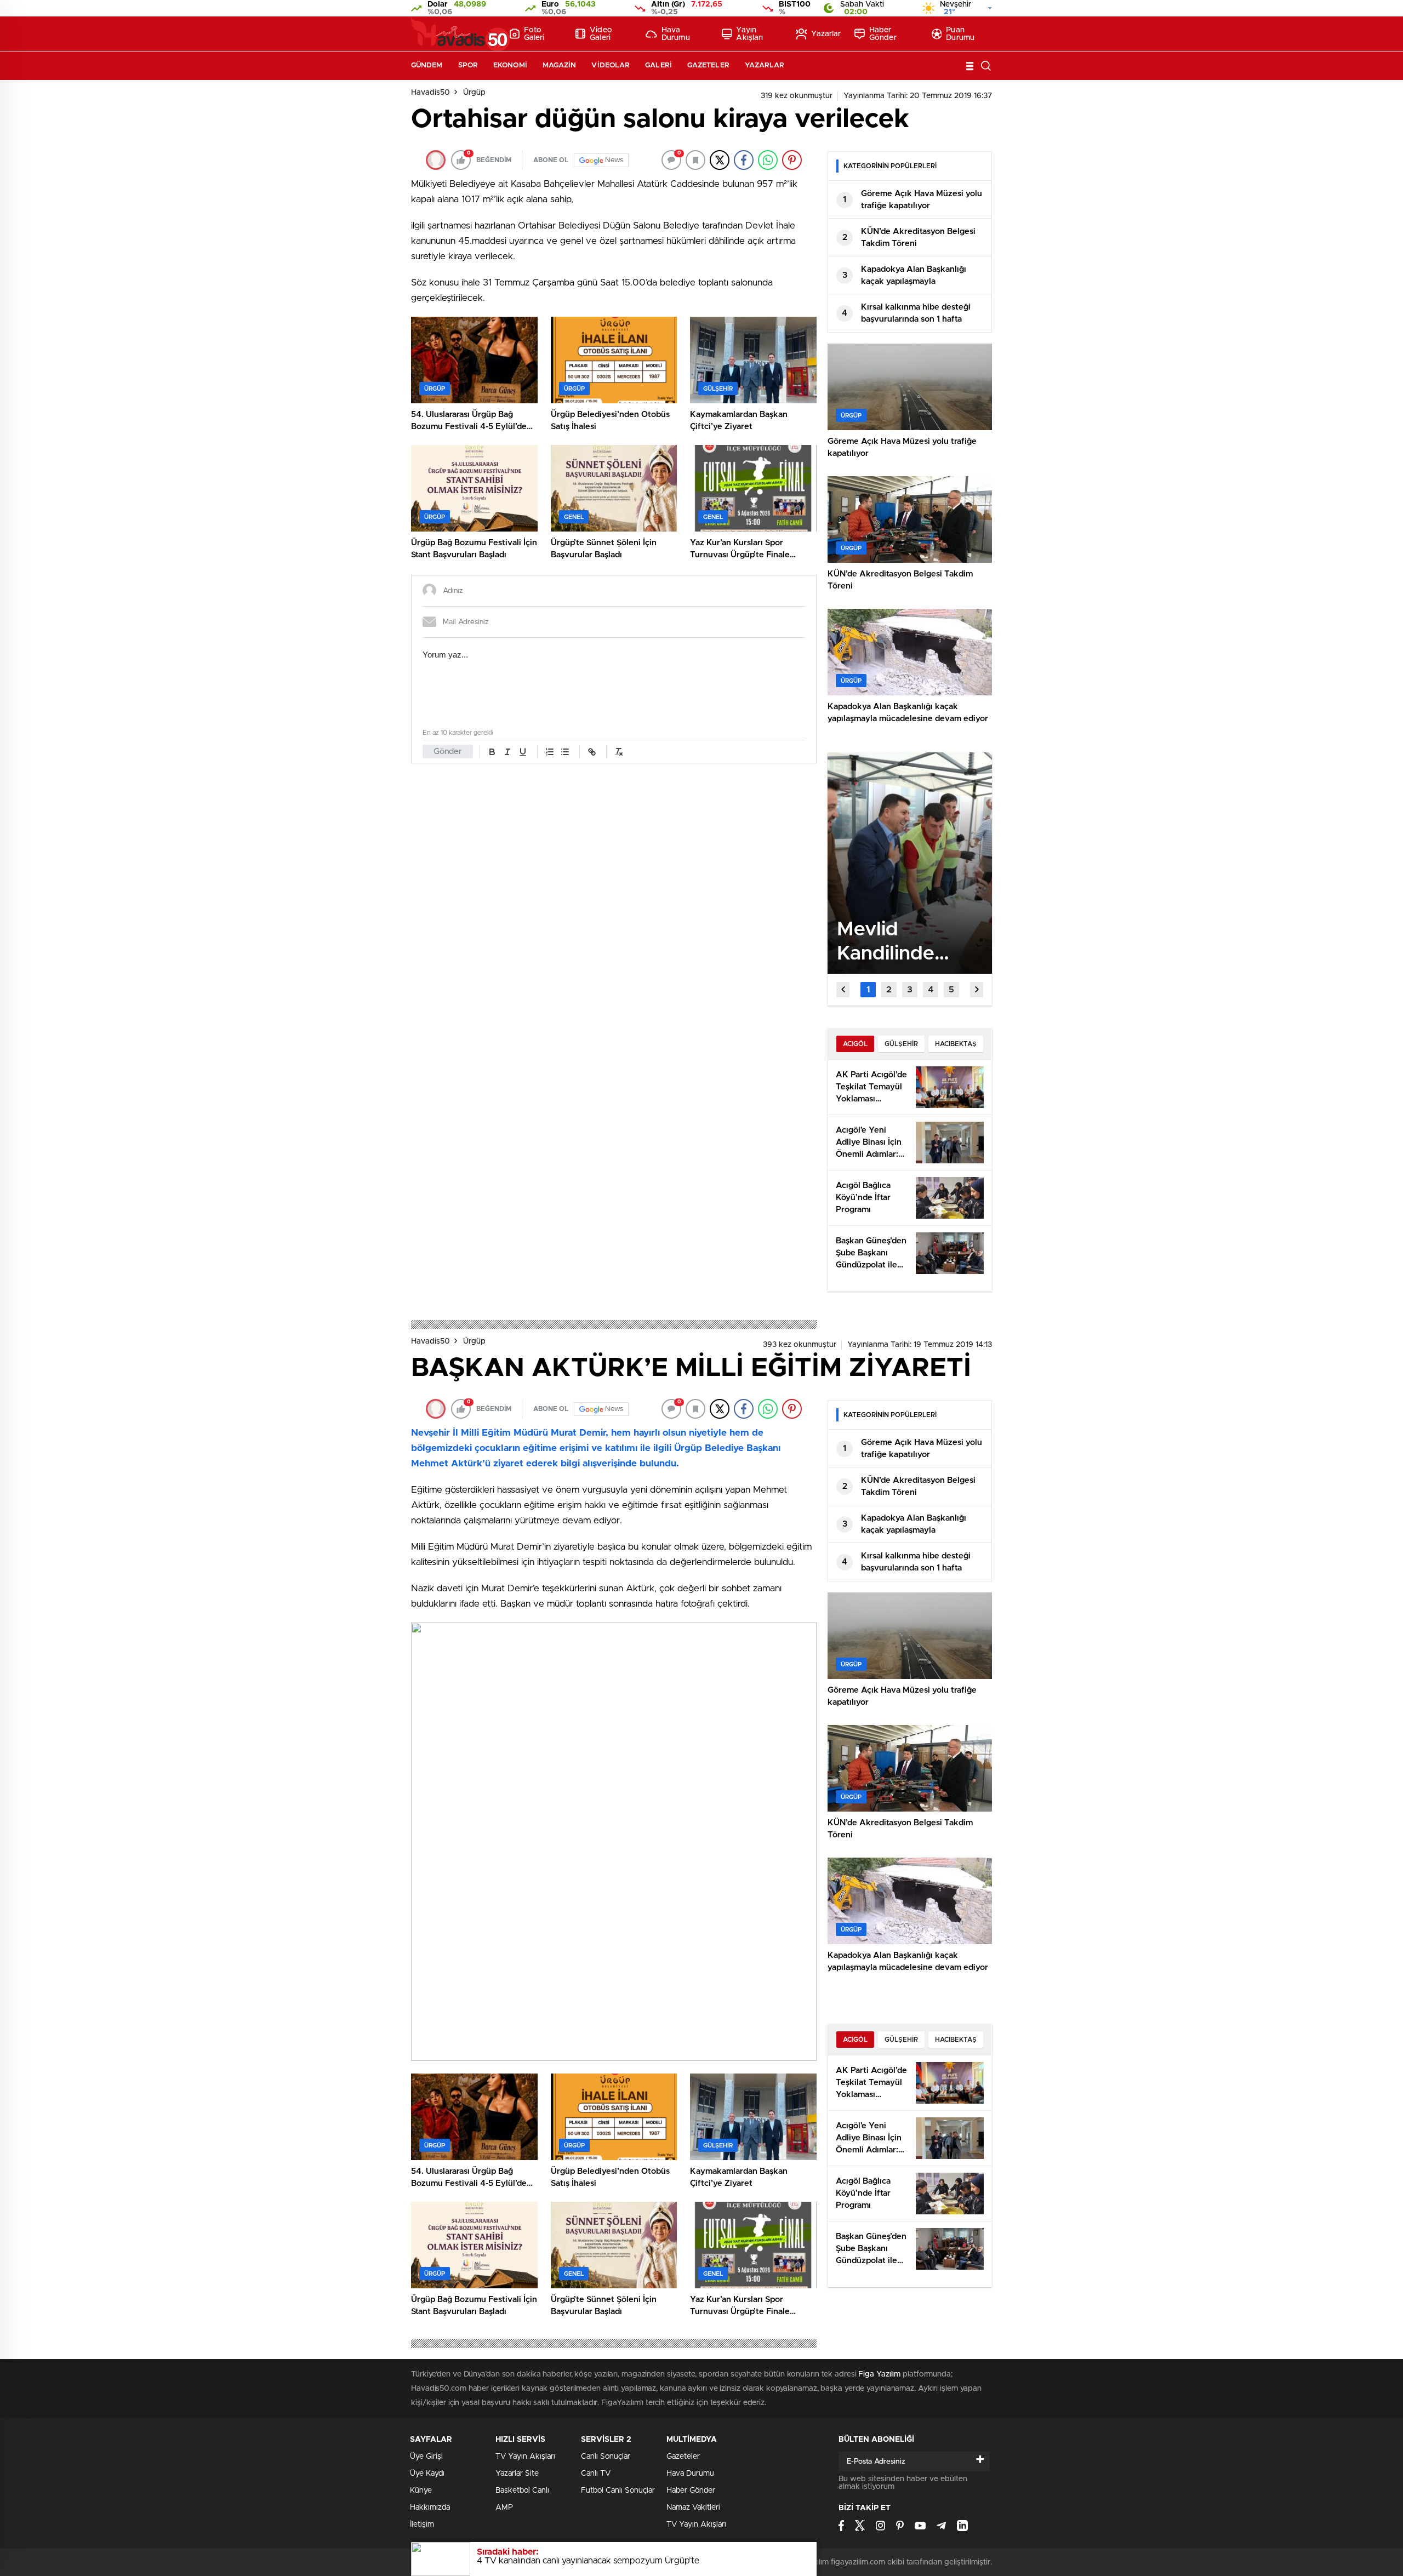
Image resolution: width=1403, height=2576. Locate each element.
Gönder (448, 752)
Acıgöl (855, 1044)
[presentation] (843, 990)
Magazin (560, 65)
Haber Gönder (883, 34)
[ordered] (550, 752)
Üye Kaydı (427, 2474)
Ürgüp (474, 93)
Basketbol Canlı (522, 2491)
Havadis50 (430, 93)
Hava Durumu (676, 34)
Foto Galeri (534, 34)
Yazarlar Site (517, 2474)
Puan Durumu (960, 34)
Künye (421, 2491)
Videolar (611, 65)
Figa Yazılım (879, 2374)
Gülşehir (901, 1044)
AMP (504, 2508)
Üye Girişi (426, 2457)
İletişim (422, 2524)
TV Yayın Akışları (525, 2457)
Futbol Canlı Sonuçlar (618, 2491)
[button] (868, 990)
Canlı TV (596, 2474)
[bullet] (565, 752)
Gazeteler (708, 65)
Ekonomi (510, 65)
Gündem (427, 65)
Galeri (658, 65)
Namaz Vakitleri (693, 2508)
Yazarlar (826, 34)
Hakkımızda (430, 2508)
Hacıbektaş (956, 1044)
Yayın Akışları (749, 34)
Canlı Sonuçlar (606, 2457)
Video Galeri (601, 34)
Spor (468, 65)
